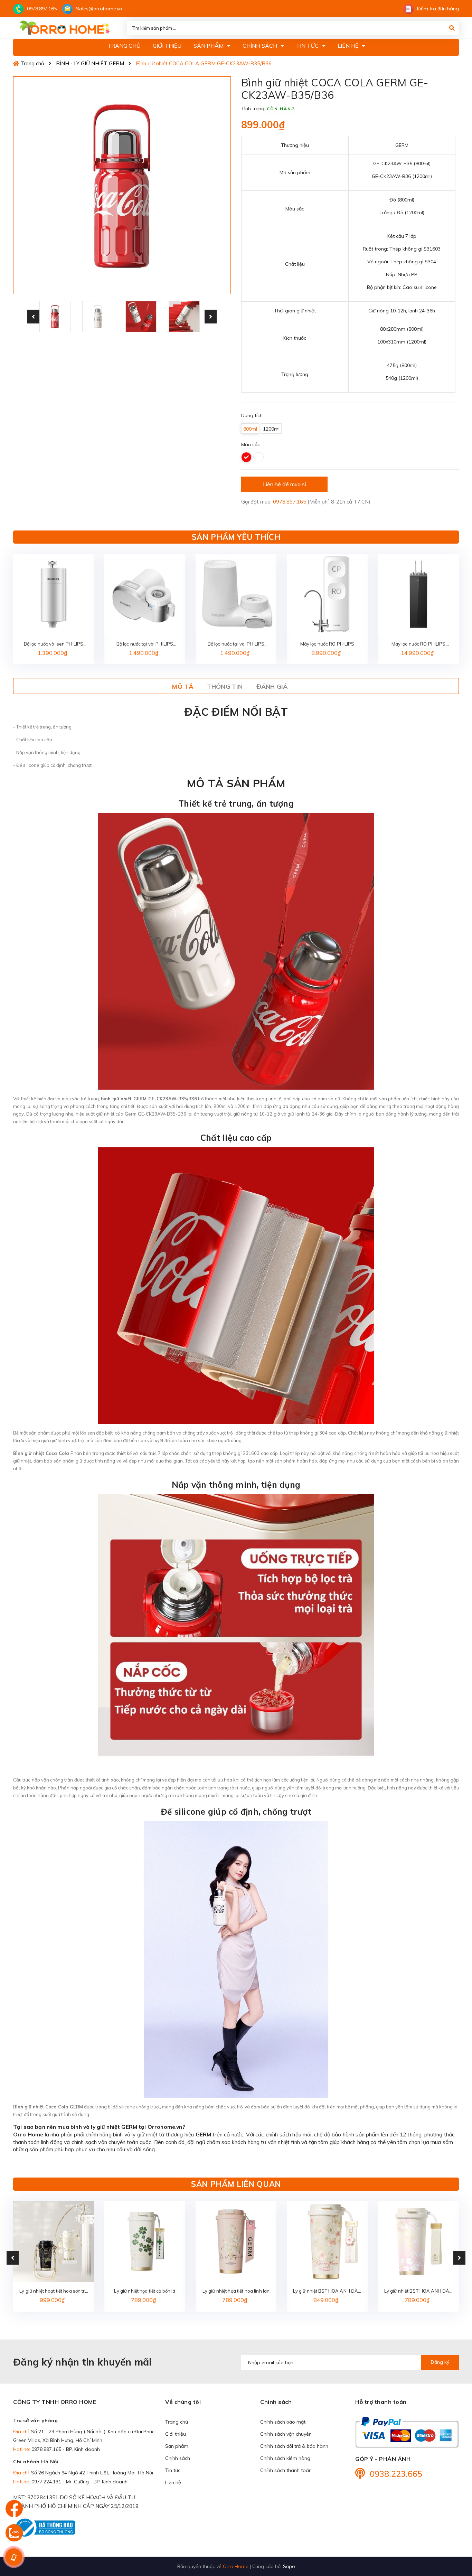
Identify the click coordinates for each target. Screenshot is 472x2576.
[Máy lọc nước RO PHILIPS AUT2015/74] (327, 594)
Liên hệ (173, 2482)
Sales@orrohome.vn (99, 9)
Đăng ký (440, 2362)
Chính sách (178, 2458)
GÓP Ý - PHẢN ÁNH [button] (383, 2459)
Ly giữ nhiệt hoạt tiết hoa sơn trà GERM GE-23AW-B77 (53, 2291)
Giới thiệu (176, 2434)
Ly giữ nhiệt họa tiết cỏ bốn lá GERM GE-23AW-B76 (145, 2291)
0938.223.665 (396, 2474)
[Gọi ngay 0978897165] (14, 2557)
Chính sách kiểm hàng (285, 2458)
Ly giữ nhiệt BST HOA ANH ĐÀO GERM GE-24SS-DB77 (419, 2291)
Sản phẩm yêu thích (236, 537)
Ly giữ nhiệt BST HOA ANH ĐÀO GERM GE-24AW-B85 (327, 2291)
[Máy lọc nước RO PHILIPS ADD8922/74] (418, 594)
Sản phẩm (177, 2446)
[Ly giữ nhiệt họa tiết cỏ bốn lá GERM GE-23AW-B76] (145, 2241)
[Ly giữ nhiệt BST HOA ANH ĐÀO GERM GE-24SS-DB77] (418, 2241)
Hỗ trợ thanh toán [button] (381, 2402)
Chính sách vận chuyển (286, 2434)
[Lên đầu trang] (453, 2531)
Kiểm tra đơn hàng (438, 9)
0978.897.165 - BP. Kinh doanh (66, 2449)
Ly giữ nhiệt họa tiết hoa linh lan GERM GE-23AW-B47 (236, 2291)
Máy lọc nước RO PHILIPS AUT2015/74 (327, 644)
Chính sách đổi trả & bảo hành (294, 2446)
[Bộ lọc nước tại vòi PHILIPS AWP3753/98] (236, 594)
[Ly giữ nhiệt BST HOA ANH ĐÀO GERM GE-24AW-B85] (327, 2241)
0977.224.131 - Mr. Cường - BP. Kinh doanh (79, 2482)
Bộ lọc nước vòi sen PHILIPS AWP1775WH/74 (54, 644)
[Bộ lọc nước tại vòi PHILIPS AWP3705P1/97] (145, 594)
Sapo (289, 2566)
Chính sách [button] (276, 2402)
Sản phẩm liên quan (236, 2184)
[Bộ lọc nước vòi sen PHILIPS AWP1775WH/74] (54, 594)
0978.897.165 (42, 9)
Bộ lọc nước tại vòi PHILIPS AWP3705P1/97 (145, 644)
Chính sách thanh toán (286, 2470)
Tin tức (173, 2470)
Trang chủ (177, 2422)
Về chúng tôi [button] (183, 2402)
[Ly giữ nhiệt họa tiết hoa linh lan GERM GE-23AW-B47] (236, 2241)
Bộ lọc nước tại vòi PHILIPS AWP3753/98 (236, 644)
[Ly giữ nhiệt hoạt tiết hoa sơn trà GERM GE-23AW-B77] (54, 2241)
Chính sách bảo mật (283, 2422)
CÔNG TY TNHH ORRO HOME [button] (55, 2402)
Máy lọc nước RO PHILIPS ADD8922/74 (419, 644)
